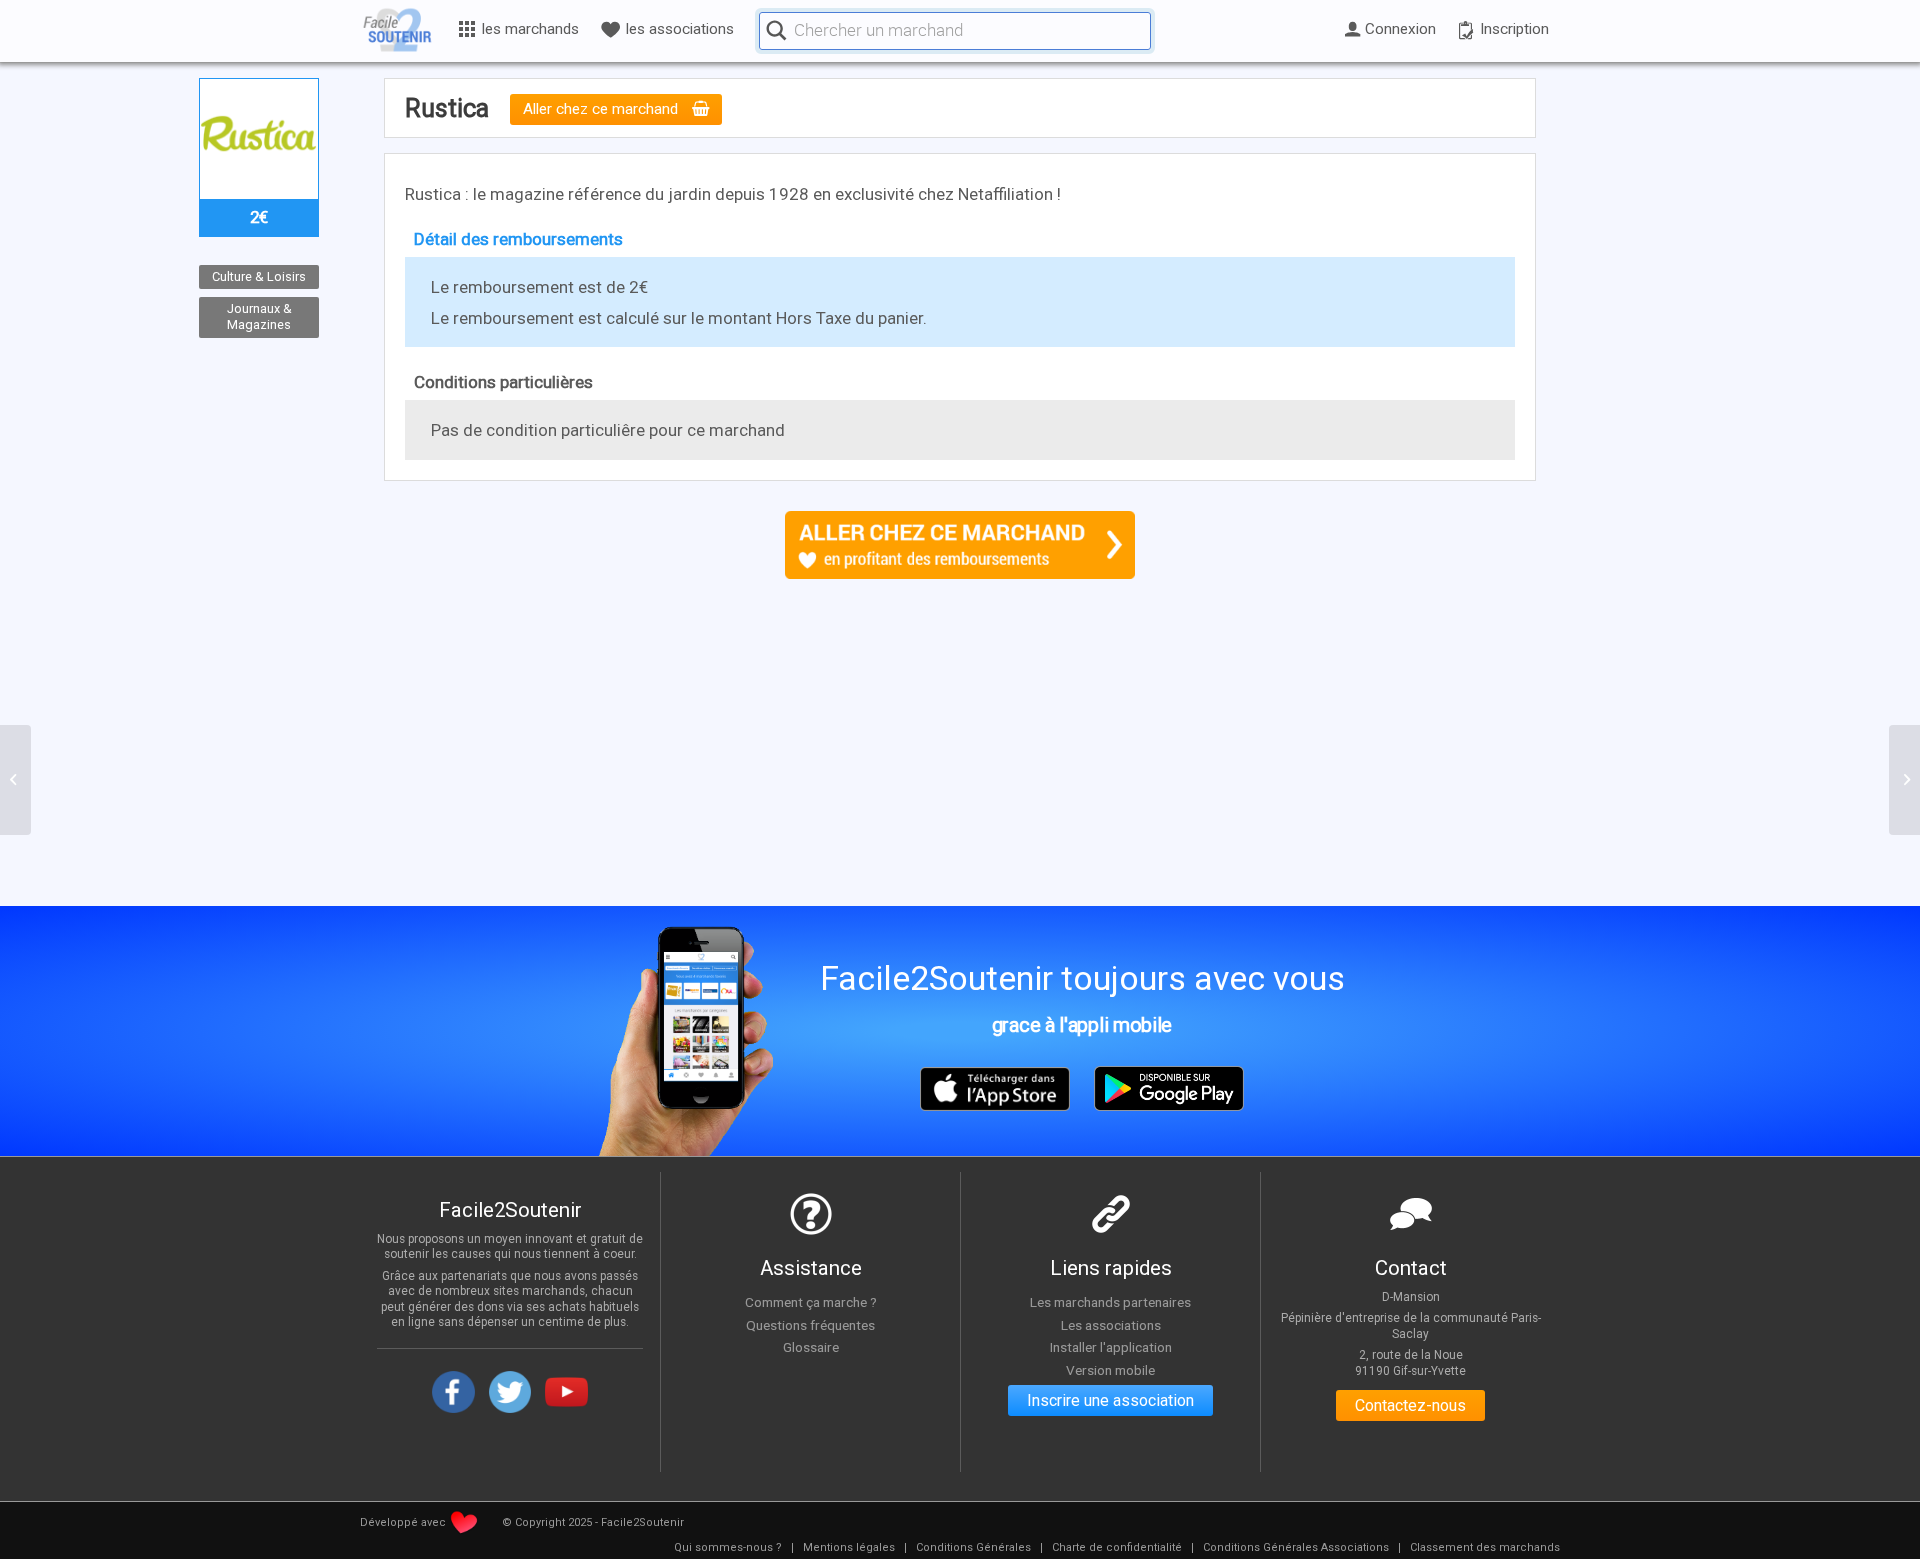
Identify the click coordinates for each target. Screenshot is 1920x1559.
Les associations (1111, 1325)
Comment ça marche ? (811, 1302)
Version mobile (1110, 1370)
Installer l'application (1111, 1347)
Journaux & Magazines (259, 317)
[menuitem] (728, 1548)
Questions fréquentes (810, 1325)
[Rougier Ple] (15, 780)
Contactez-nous (1410, 1405)
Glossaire (811, 1347)
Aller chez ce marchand (602, 110)
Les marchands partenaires (1110, 1302)
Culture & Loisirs (259, 276)
